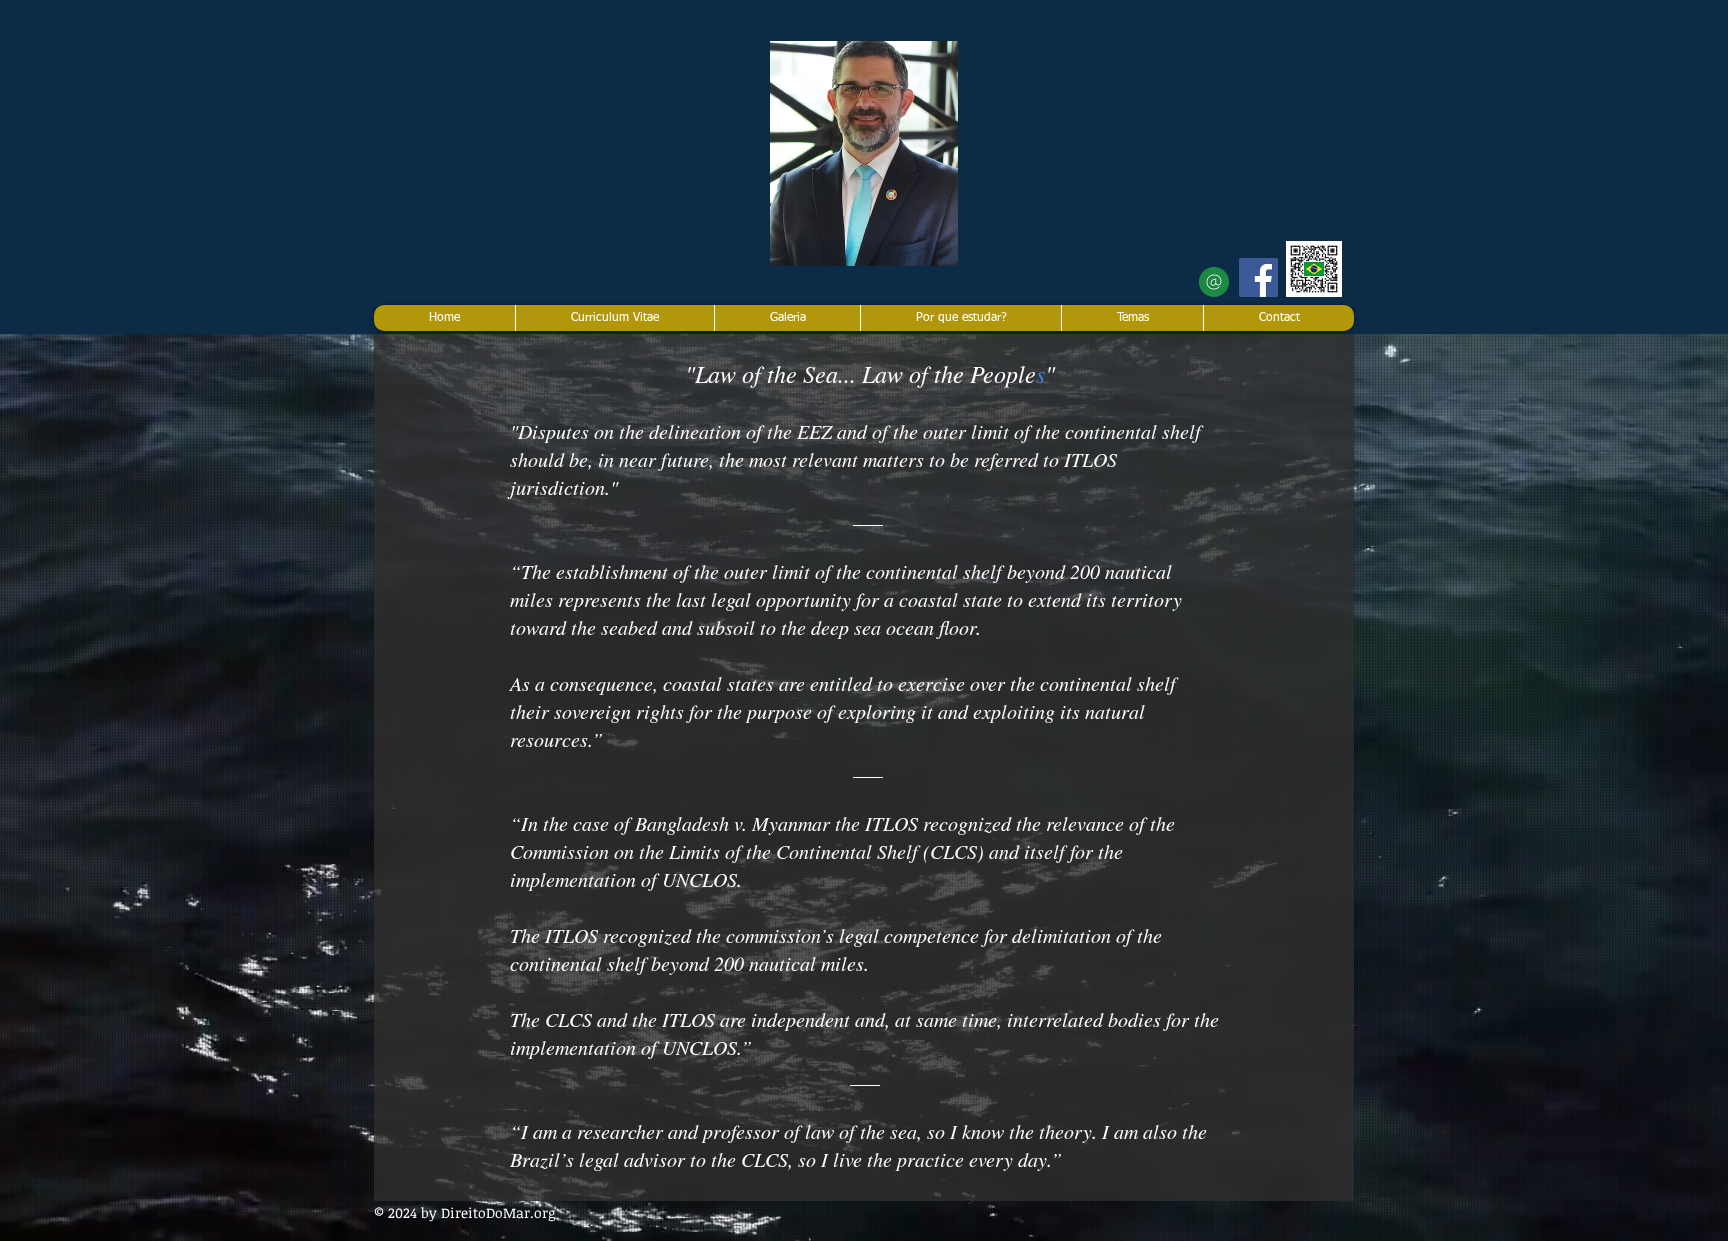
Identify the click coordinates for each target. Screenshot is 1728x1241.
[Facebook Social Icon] (1258, 277)
